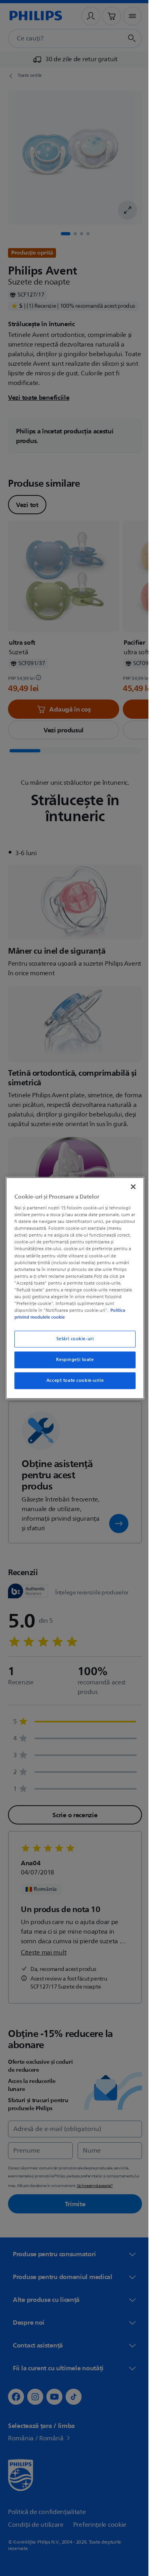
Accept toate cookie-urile (72, 1380)
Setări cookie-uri (72, 1339)
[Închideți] (129, 1187)
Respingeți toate (72, 1360)
